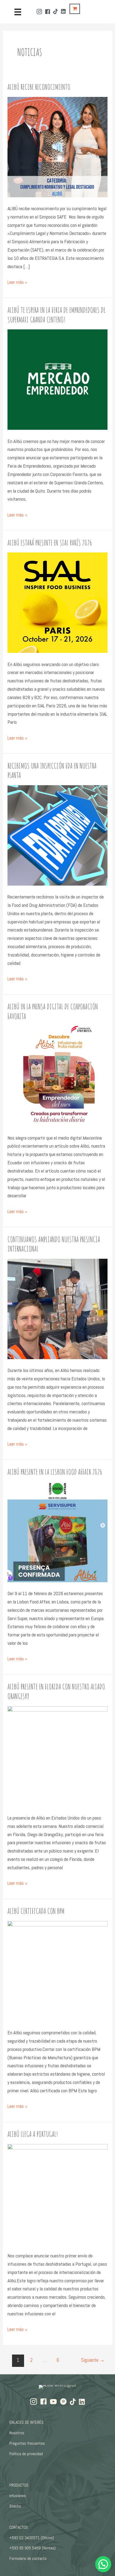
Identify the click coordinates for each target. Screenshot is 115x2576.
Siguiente (93, 2360)
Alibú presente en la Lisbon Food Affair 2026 (55, 1472)
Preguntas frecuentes (27, 2443)
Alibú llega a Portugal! (33, 2134)
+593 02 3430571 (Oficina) (32, 2538)
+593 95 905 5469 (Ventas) (32, 2548)
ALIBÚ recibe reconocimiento (39, 87)
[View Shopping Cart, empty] (75, 9)
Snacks (15, 2506)
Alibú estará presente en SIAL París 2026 (50, 543)
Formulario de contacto (28, 2558)
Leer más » (17, 283)
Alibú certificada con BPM (36, 1911)
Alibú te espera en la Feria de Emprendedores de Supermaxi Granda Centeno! (56, 315)
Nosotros (17, 2433)
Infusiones (18, 2496)
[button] (103, 2564)
